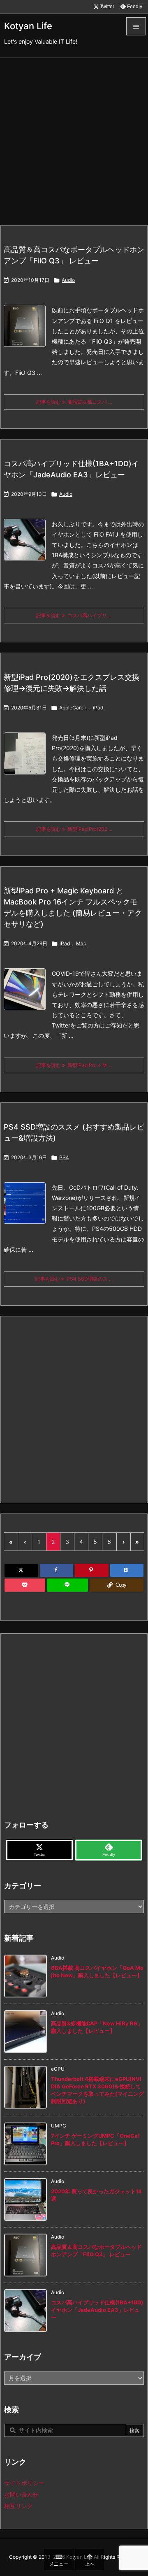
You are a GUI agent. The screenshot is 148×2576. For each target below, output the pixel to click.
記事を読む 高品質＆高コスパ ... (74, 402)
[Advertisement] (74, 136)
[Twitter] (21, 1570)
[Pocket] (25, 1585)
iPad (98, 708)
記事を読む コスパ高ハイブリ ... (74, 615)
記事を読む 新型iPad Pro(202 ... (74, 829)
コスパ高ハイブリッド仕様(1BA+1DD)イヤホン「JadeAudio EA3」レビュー (97, 2310)
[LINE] (67, 1585)
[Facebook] (57, 1570)
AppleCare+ (73, 708)
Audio (68, 280)
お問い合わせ (21, 2494)
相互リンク (18, 2506)
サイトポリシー (24, 2483)
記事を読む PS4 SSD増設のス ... (74, 1279)
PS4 (64, 1157)
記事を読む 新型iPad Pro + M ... (74, 1065)
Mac (81, 943)
